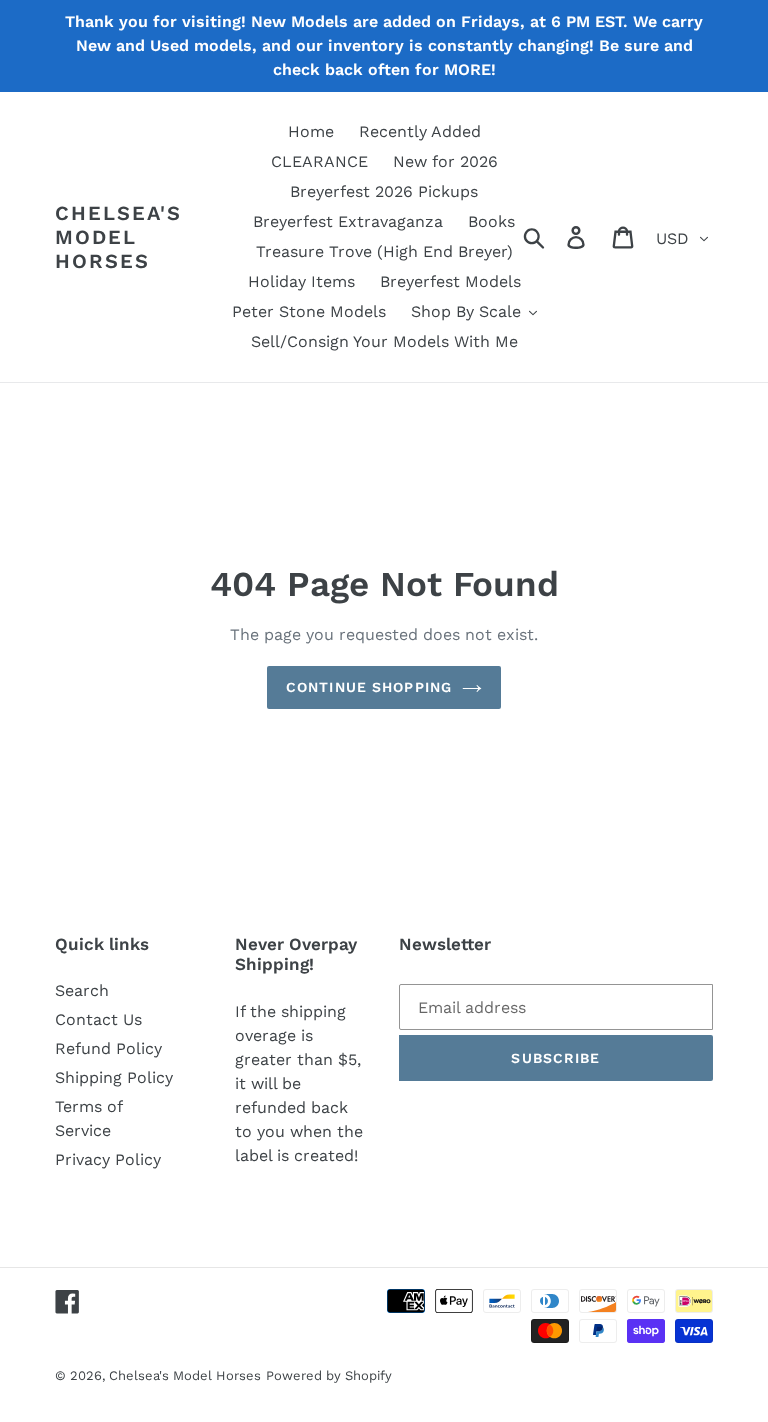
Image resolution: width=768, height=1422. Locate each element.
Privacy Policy (108, 1159)
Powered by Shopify (329, 1375)
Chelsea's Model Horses (118, 237)
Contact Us (98, 1019)
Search (82, 990)
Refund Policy (108, 1048)
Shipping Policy (114, 1077)
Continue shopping (369, 687)
